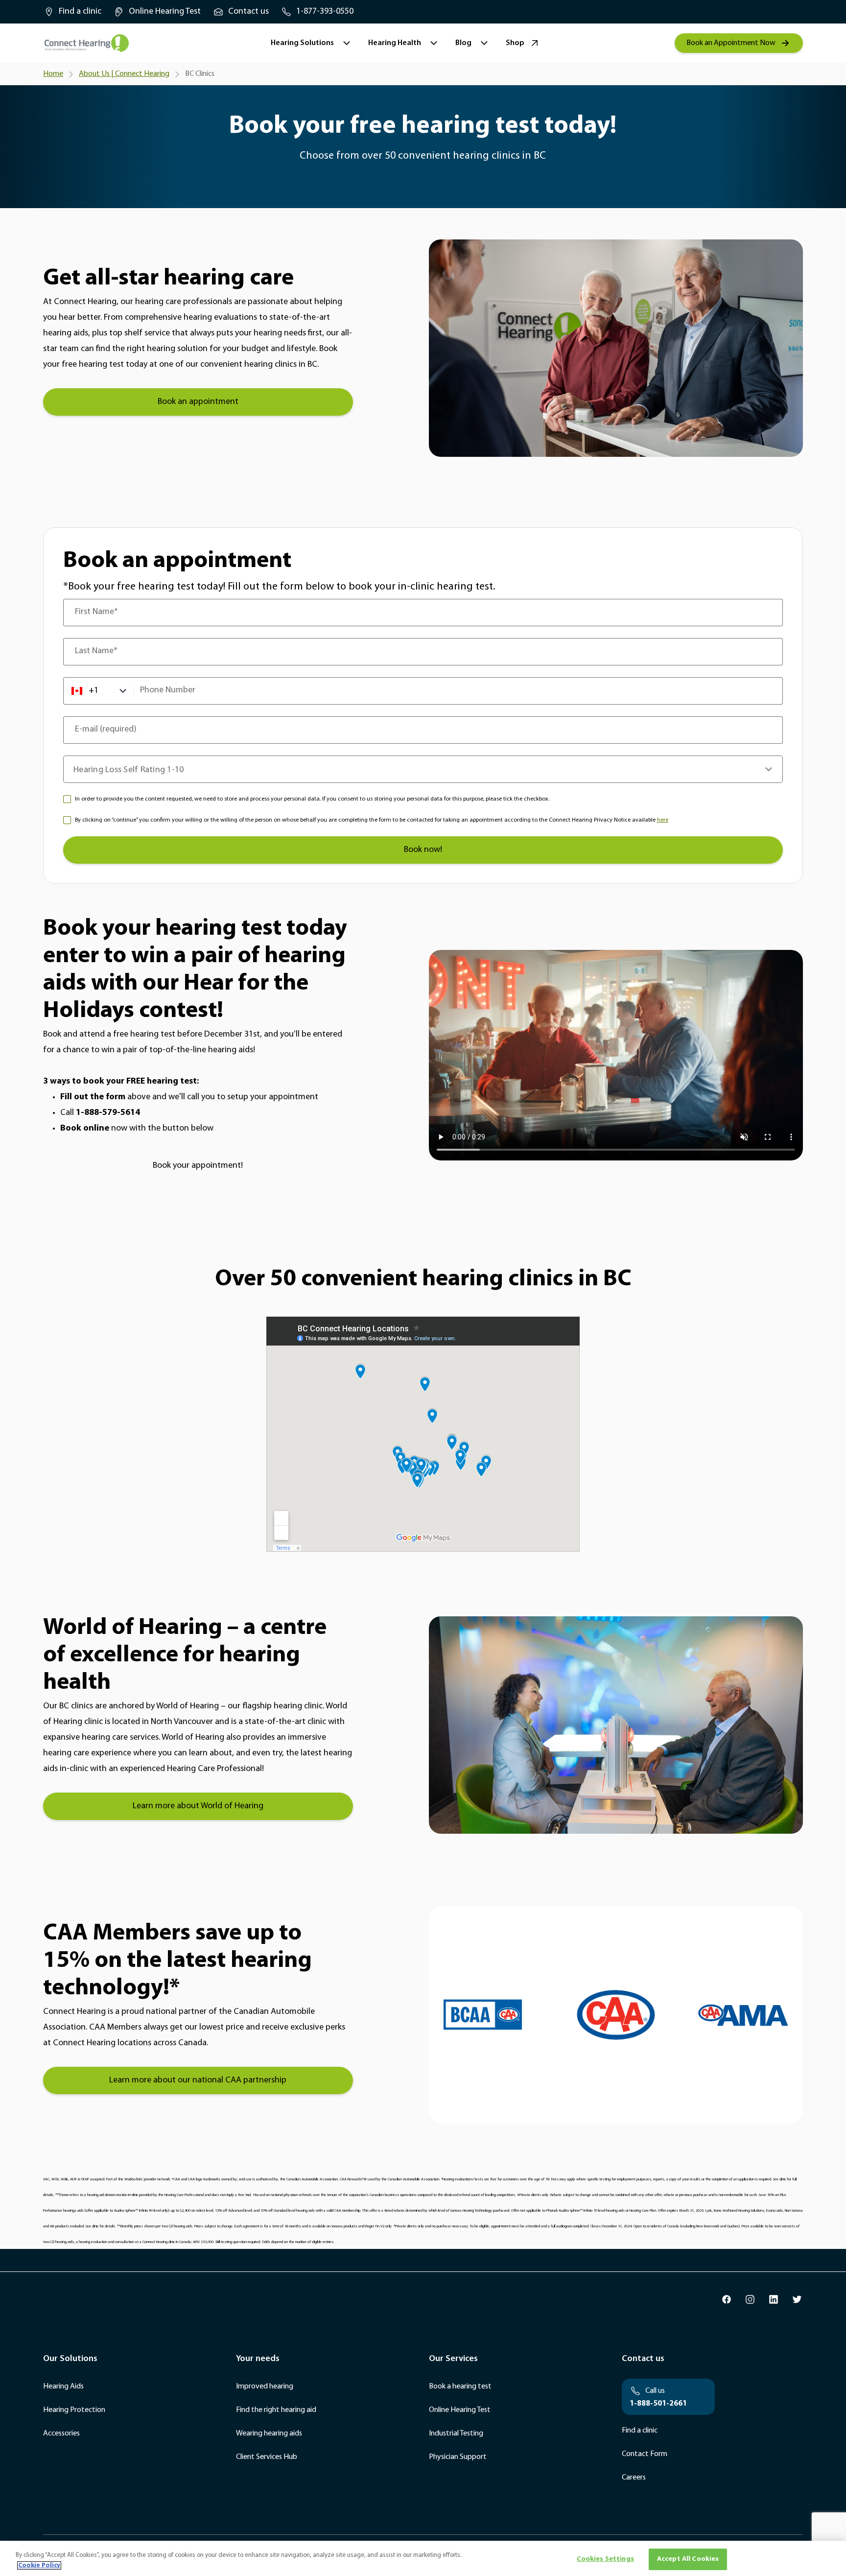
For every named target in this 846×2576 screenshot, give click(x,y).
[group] (72, 12)
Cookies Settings (605, 2559)
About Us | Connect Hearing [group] (124, 74)
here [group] (663, 820)
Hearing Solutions (302, 43)
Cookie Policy (39, 2565)
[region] (423, 2558)
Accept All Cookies (688, 2559)
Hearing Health (395, 43)
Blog (463, 43)
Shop (515, 43)
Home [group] (53, 74)
